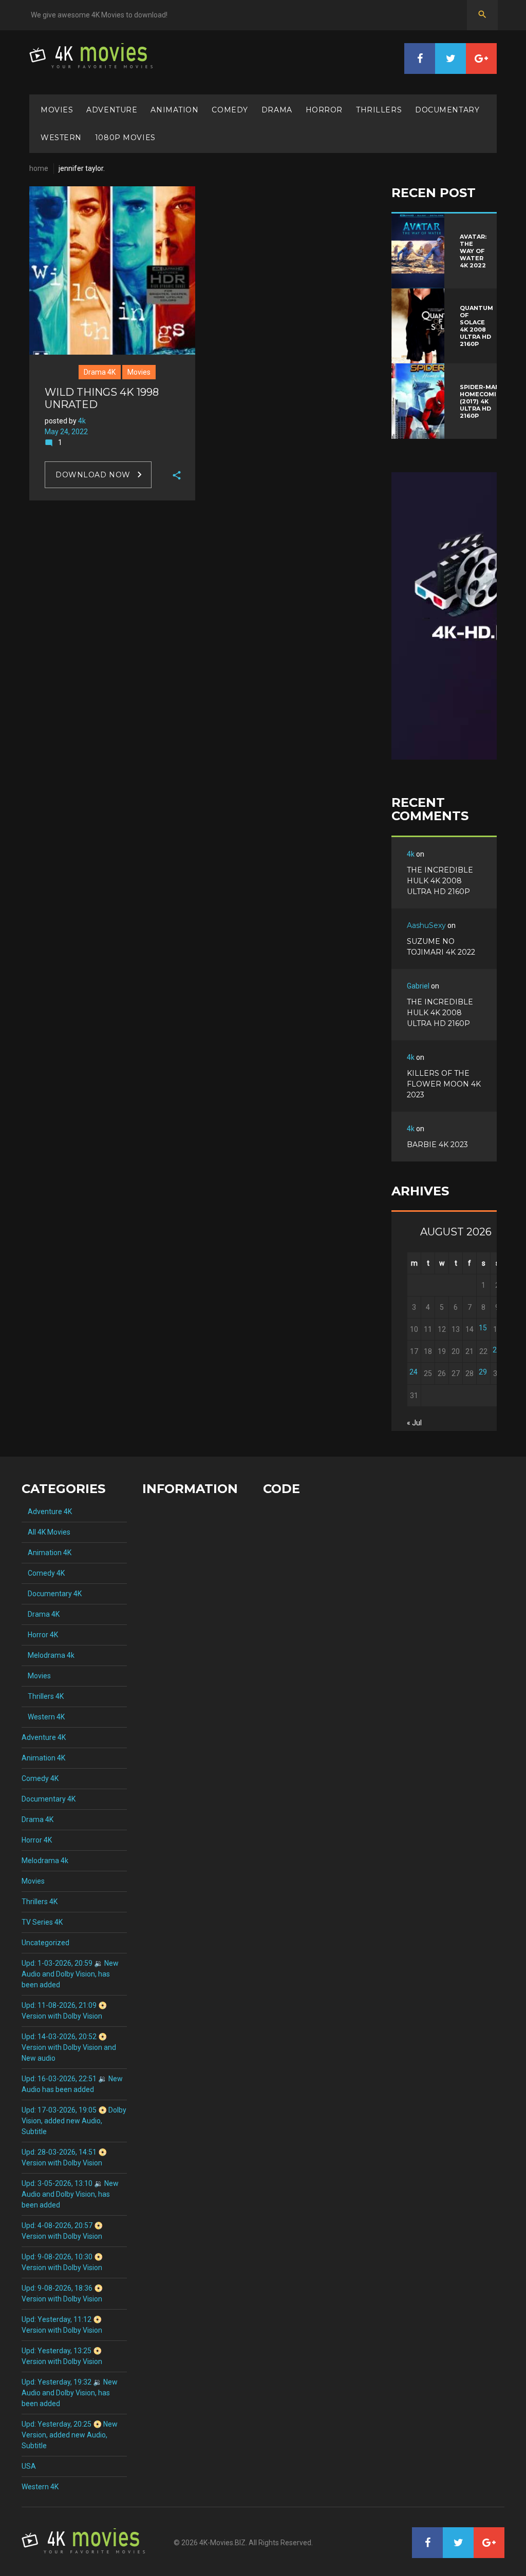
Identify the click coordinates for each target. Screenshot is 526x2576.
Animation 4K (46, 1553)
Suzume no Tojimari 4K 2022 (441, 947)
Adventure (112, 110)
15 (483, 1328)
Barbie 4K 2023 (437, 1145)
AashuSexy (426, 925)
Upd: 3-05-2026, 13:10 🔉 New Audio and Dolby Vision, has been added (70, 2194)
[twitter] (450, 59)
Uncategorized (45, 1943)
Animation (174, 110)
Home (39, 168)
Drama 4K (100, 372)
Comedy (230, 110)
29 (483, 1372)
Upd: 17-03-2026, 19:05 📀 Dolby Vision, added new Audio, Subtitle (74, 2121)
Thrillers (379, 110)
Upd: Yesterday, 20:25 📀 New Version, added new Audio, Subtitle (70, 2435)
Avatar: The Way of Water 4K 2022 (473, 251)
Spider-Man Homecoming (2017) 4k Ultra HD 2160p (483, 401)
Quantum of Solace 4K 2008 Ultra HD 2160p (476, 326)
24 (414, 1372)
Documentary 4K (52, 1594)
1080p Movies (125, 138)
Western (61, 138)
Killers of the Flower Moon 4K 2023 (444, 1084)
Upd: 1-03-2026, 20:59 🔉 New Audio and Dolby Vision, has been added (70, 1974)
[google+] (481, 59)
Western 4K (43, 1717)
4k (82, 421)
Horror (324, 110)
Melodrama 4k (48, 1655)
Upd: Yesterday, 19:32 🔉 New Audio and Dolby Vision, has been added (70, 2393)
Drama (277, 110)
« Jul (414, 1423)
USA (29, 2466)
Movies (57, 110)
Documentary (447, 110)
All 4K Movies (46, 1532)
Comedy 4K (43, 1573)
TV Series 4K (42, 1922)
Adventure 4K (47, 1512)
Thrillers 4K (43, 1696)
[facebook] (420, 59)
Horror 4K (40, 1635)
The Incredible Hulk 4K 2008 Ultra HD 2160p (440, 881)
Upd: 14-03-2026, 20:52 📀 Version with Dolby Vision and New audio (69, 2047)
